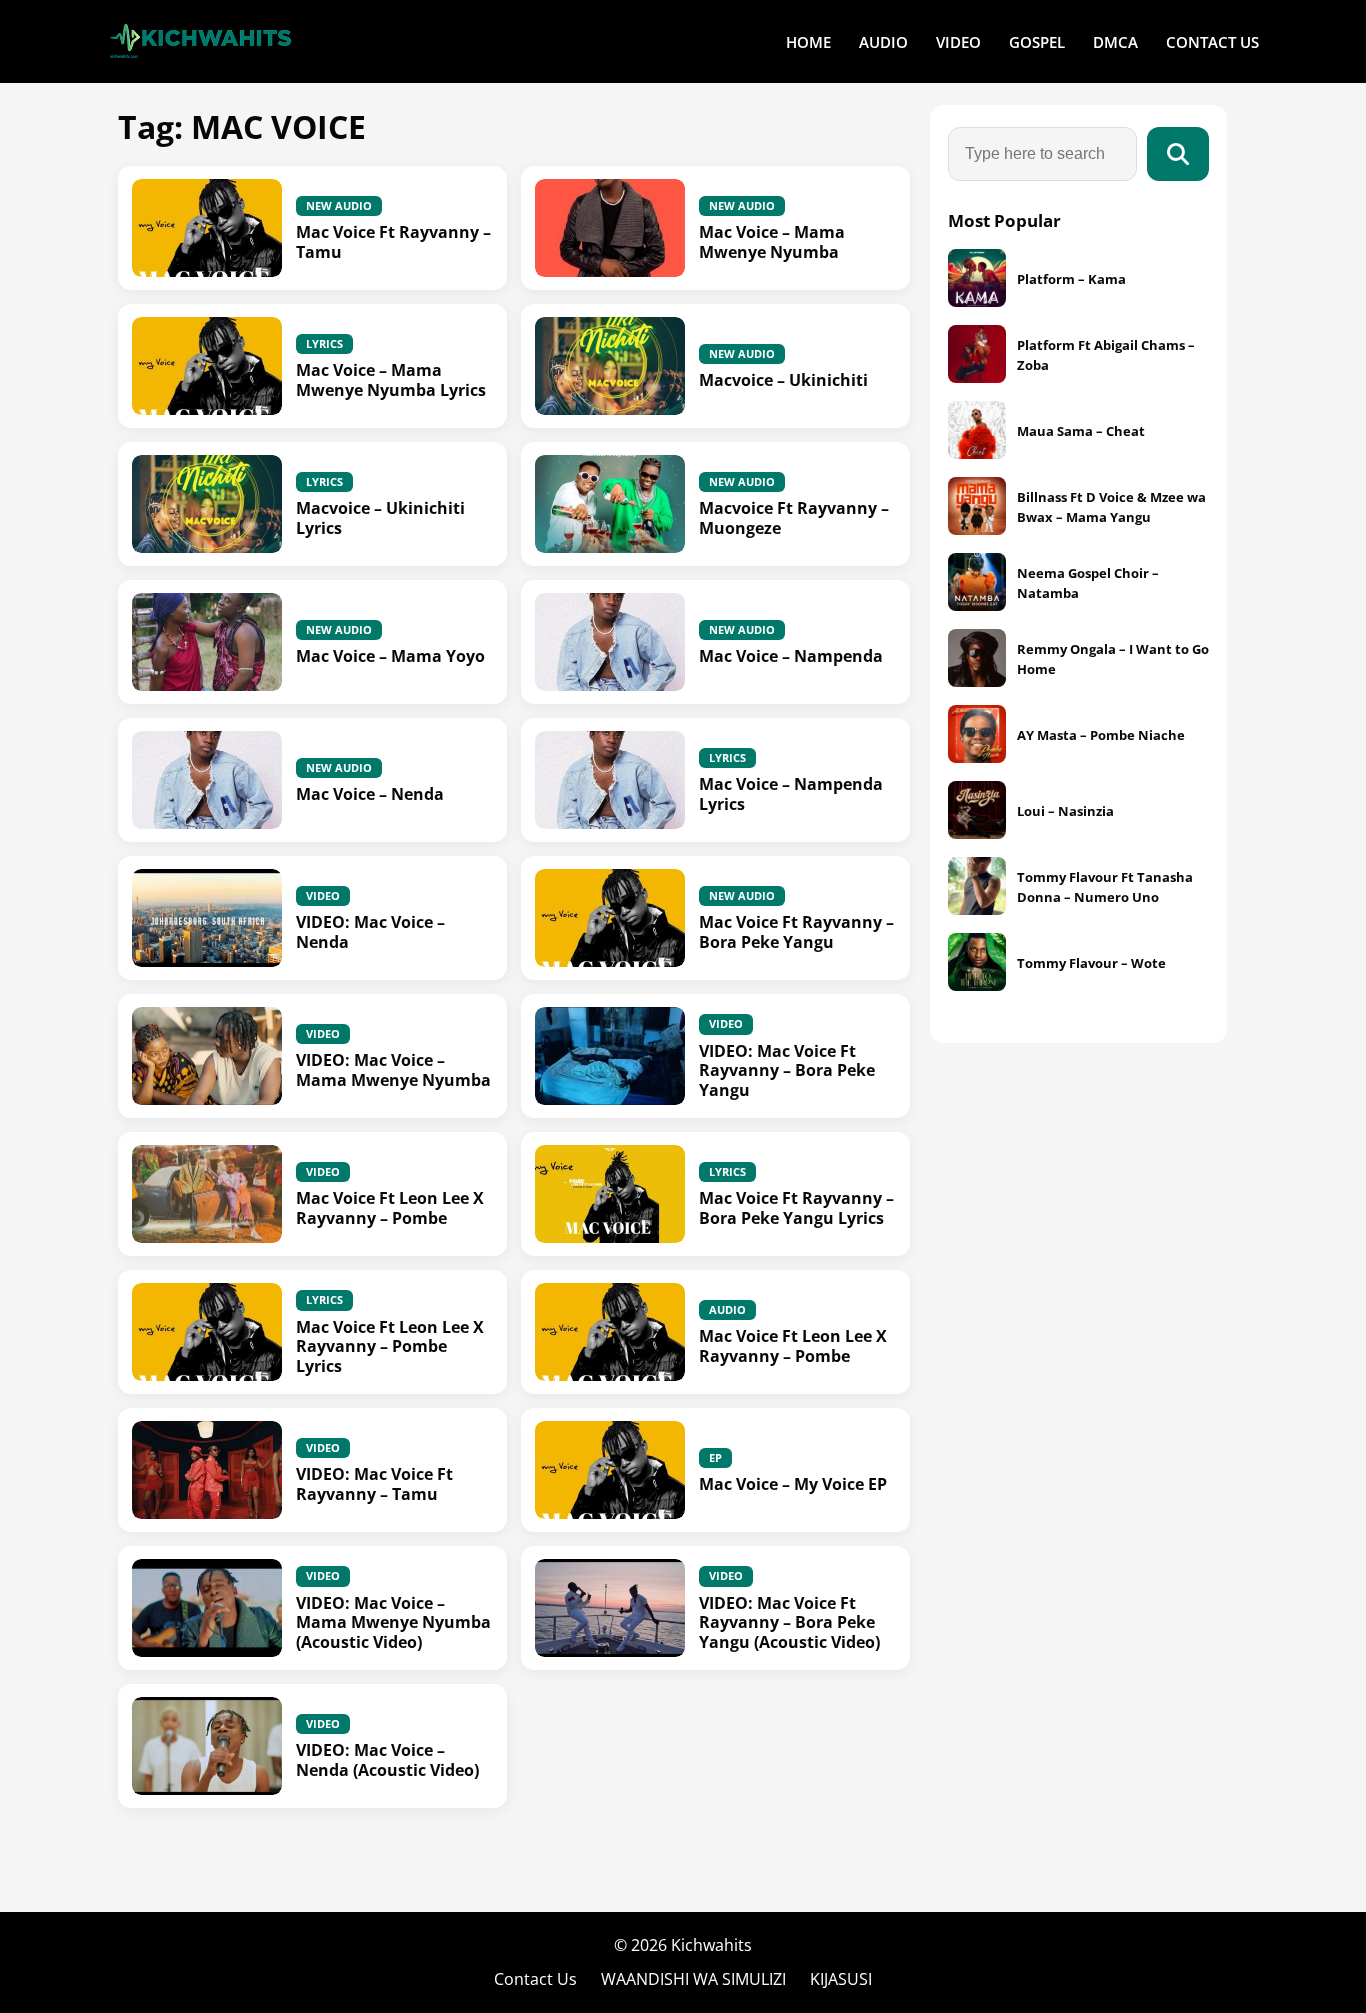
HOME (808, 42)
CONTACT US (1212, 42)
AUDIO (883, 42)
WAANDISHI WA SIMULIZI (693, 1979)
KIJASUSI (841, 1979)
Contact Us (535, 1979)
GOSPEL (1037, 42)
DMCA (1115, 42)
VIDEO (958, 42)
